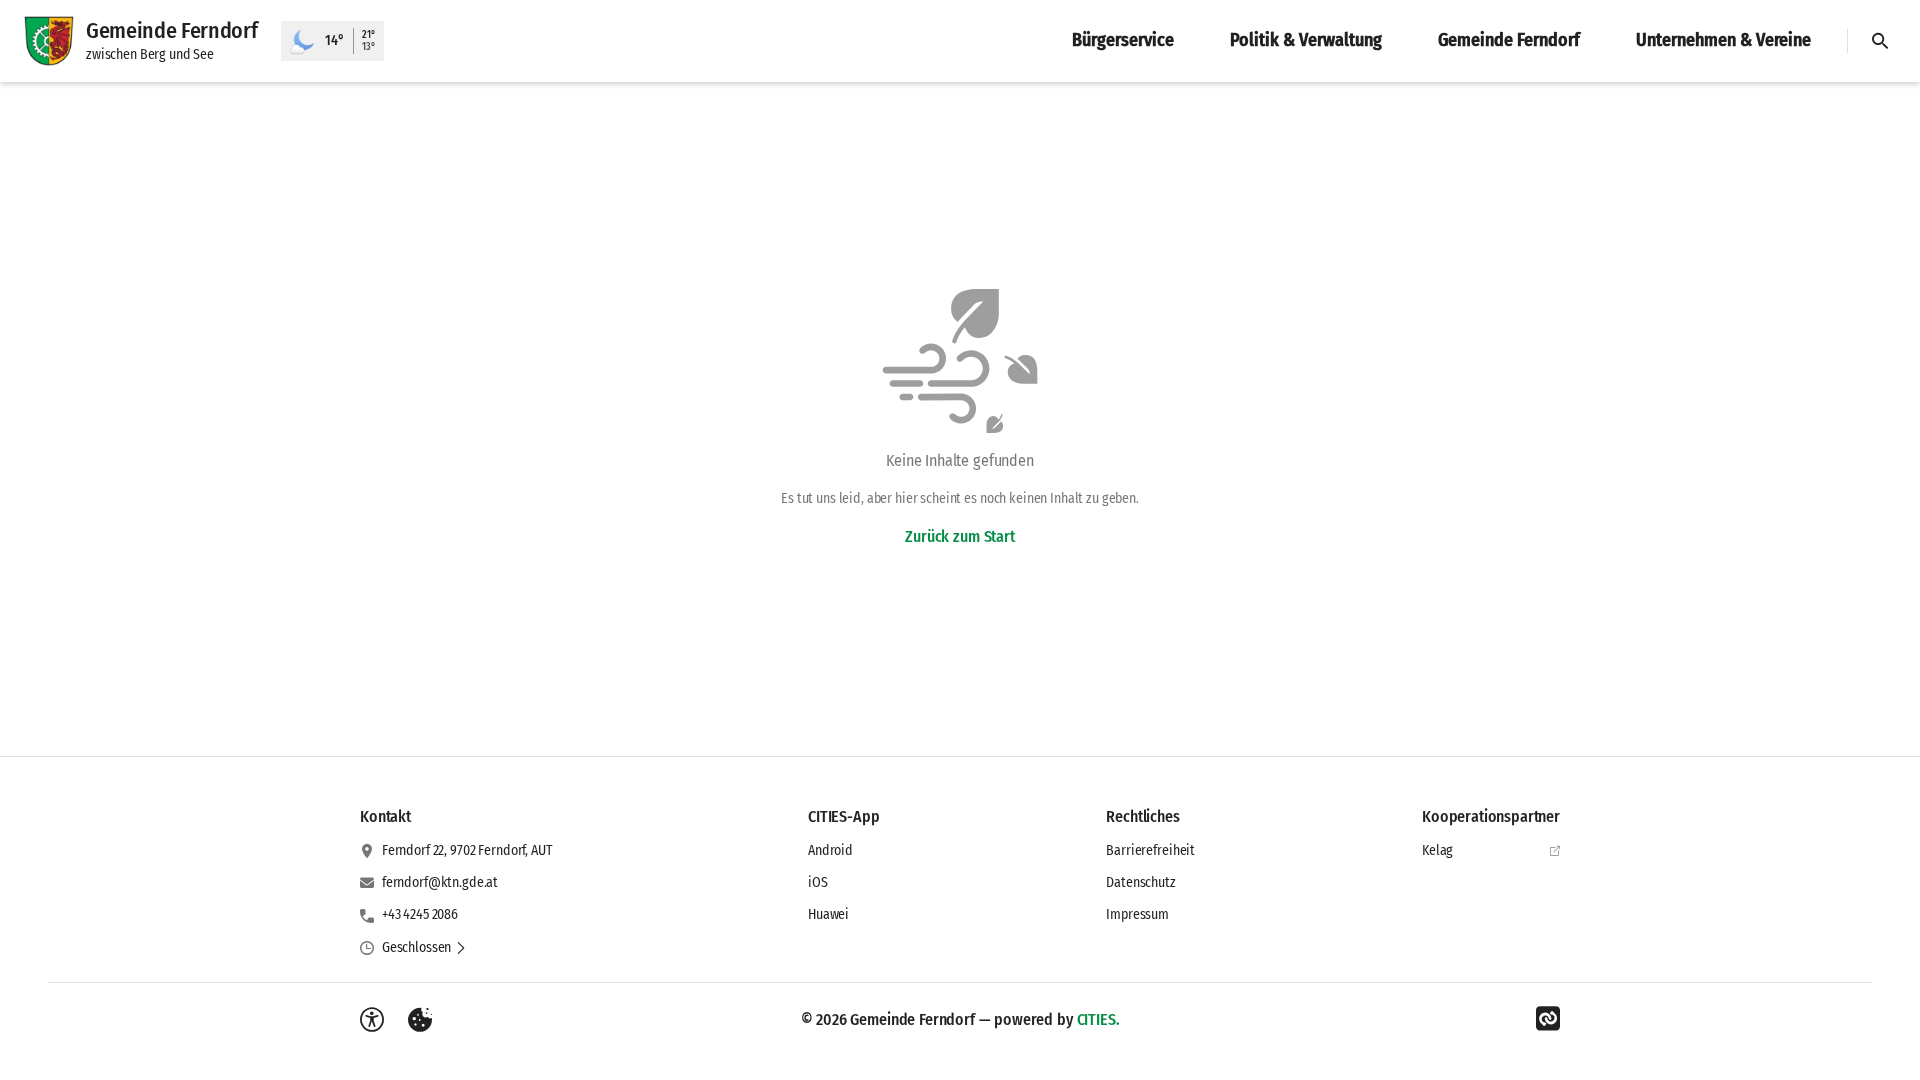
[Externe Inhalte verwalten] (420, 1020)
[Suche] (1880, 41)
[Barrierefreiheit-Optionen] (372, 1020)
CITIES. (1098, 1019)
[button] (424, 948)
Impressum (1137, 914)
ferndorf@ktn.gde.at (440, 882)
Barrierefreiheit (1150, 850)
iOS (818, 882)
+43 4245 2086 (420, 914)
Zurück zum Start (959, 536)
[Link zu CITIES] (1548, 1019)
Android (830, 850)
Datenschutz (1140, 882)
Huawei (828, 914)
